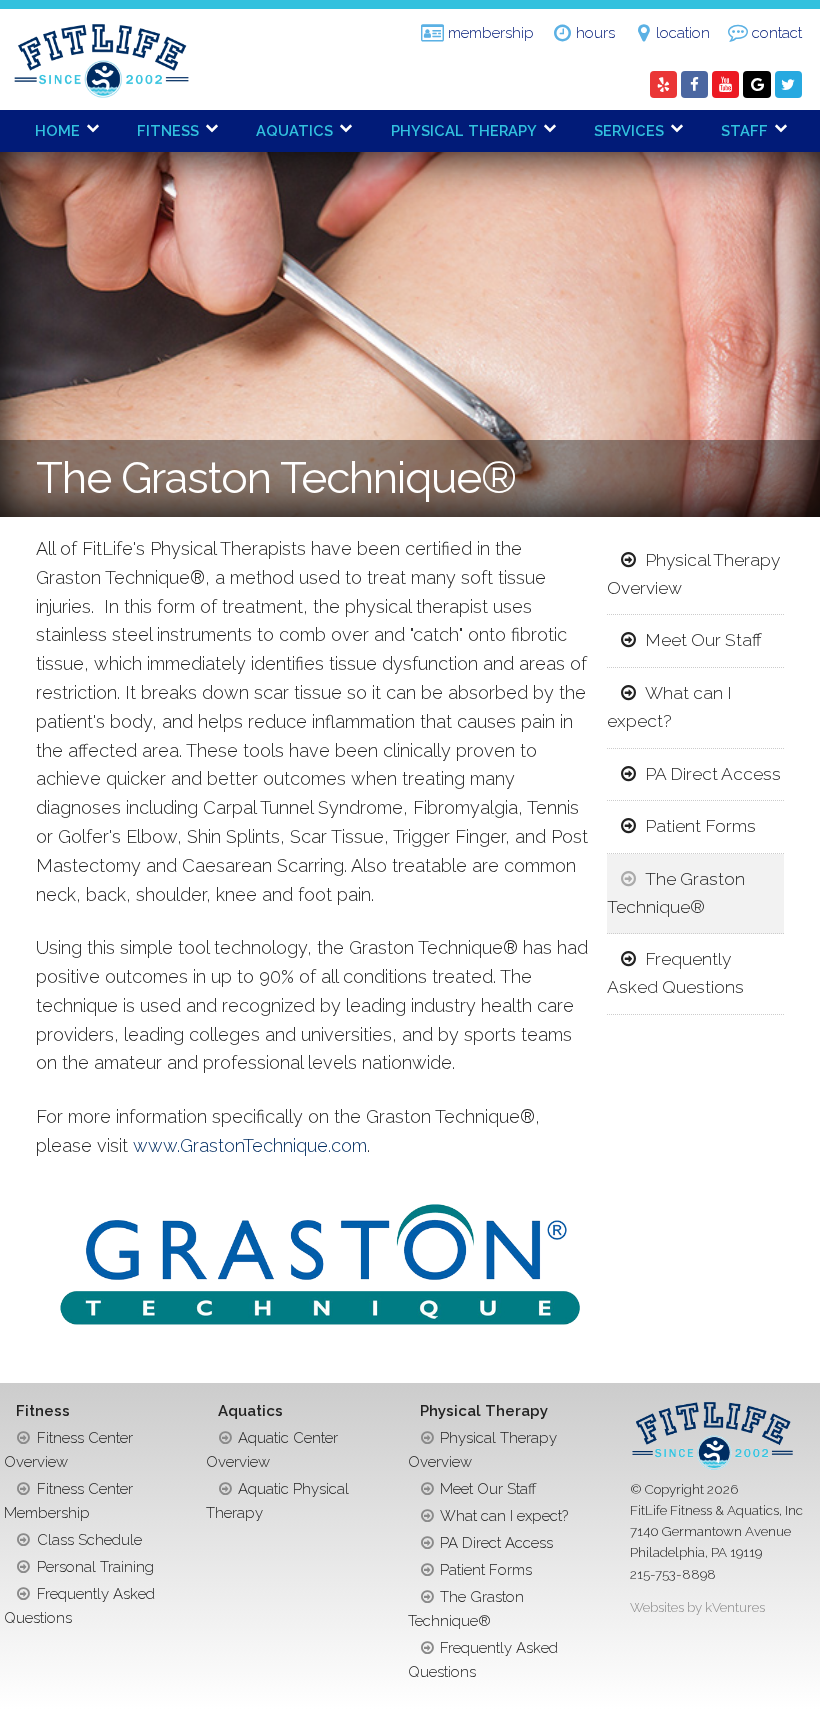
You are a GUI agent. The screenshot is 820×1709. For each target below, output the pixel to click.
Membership (491, 33)
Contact (777, 33)
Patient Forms (700, 826)
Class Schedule (89, 1540)
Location (683, 33)
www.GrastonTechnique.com (250, 1145)
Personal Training (95, 1567)
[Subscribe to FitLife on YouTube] (725, 85)
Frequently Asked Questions (675, 973)
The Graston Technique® (675, 893)
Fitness (168, 130)
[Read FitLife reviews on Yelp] (663, 85)
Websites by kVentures (697, 1607)
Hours (595, 33)
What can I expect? (669, 707)
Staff (744, 130)
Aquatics (294, 130)
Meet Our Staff (703, 640)
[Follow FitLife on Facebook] (694, 85)
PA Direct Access (713, 774)
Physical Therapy (464, 130)
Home (57, 130)
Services (629, 130)
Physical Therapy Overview (693, 574)
